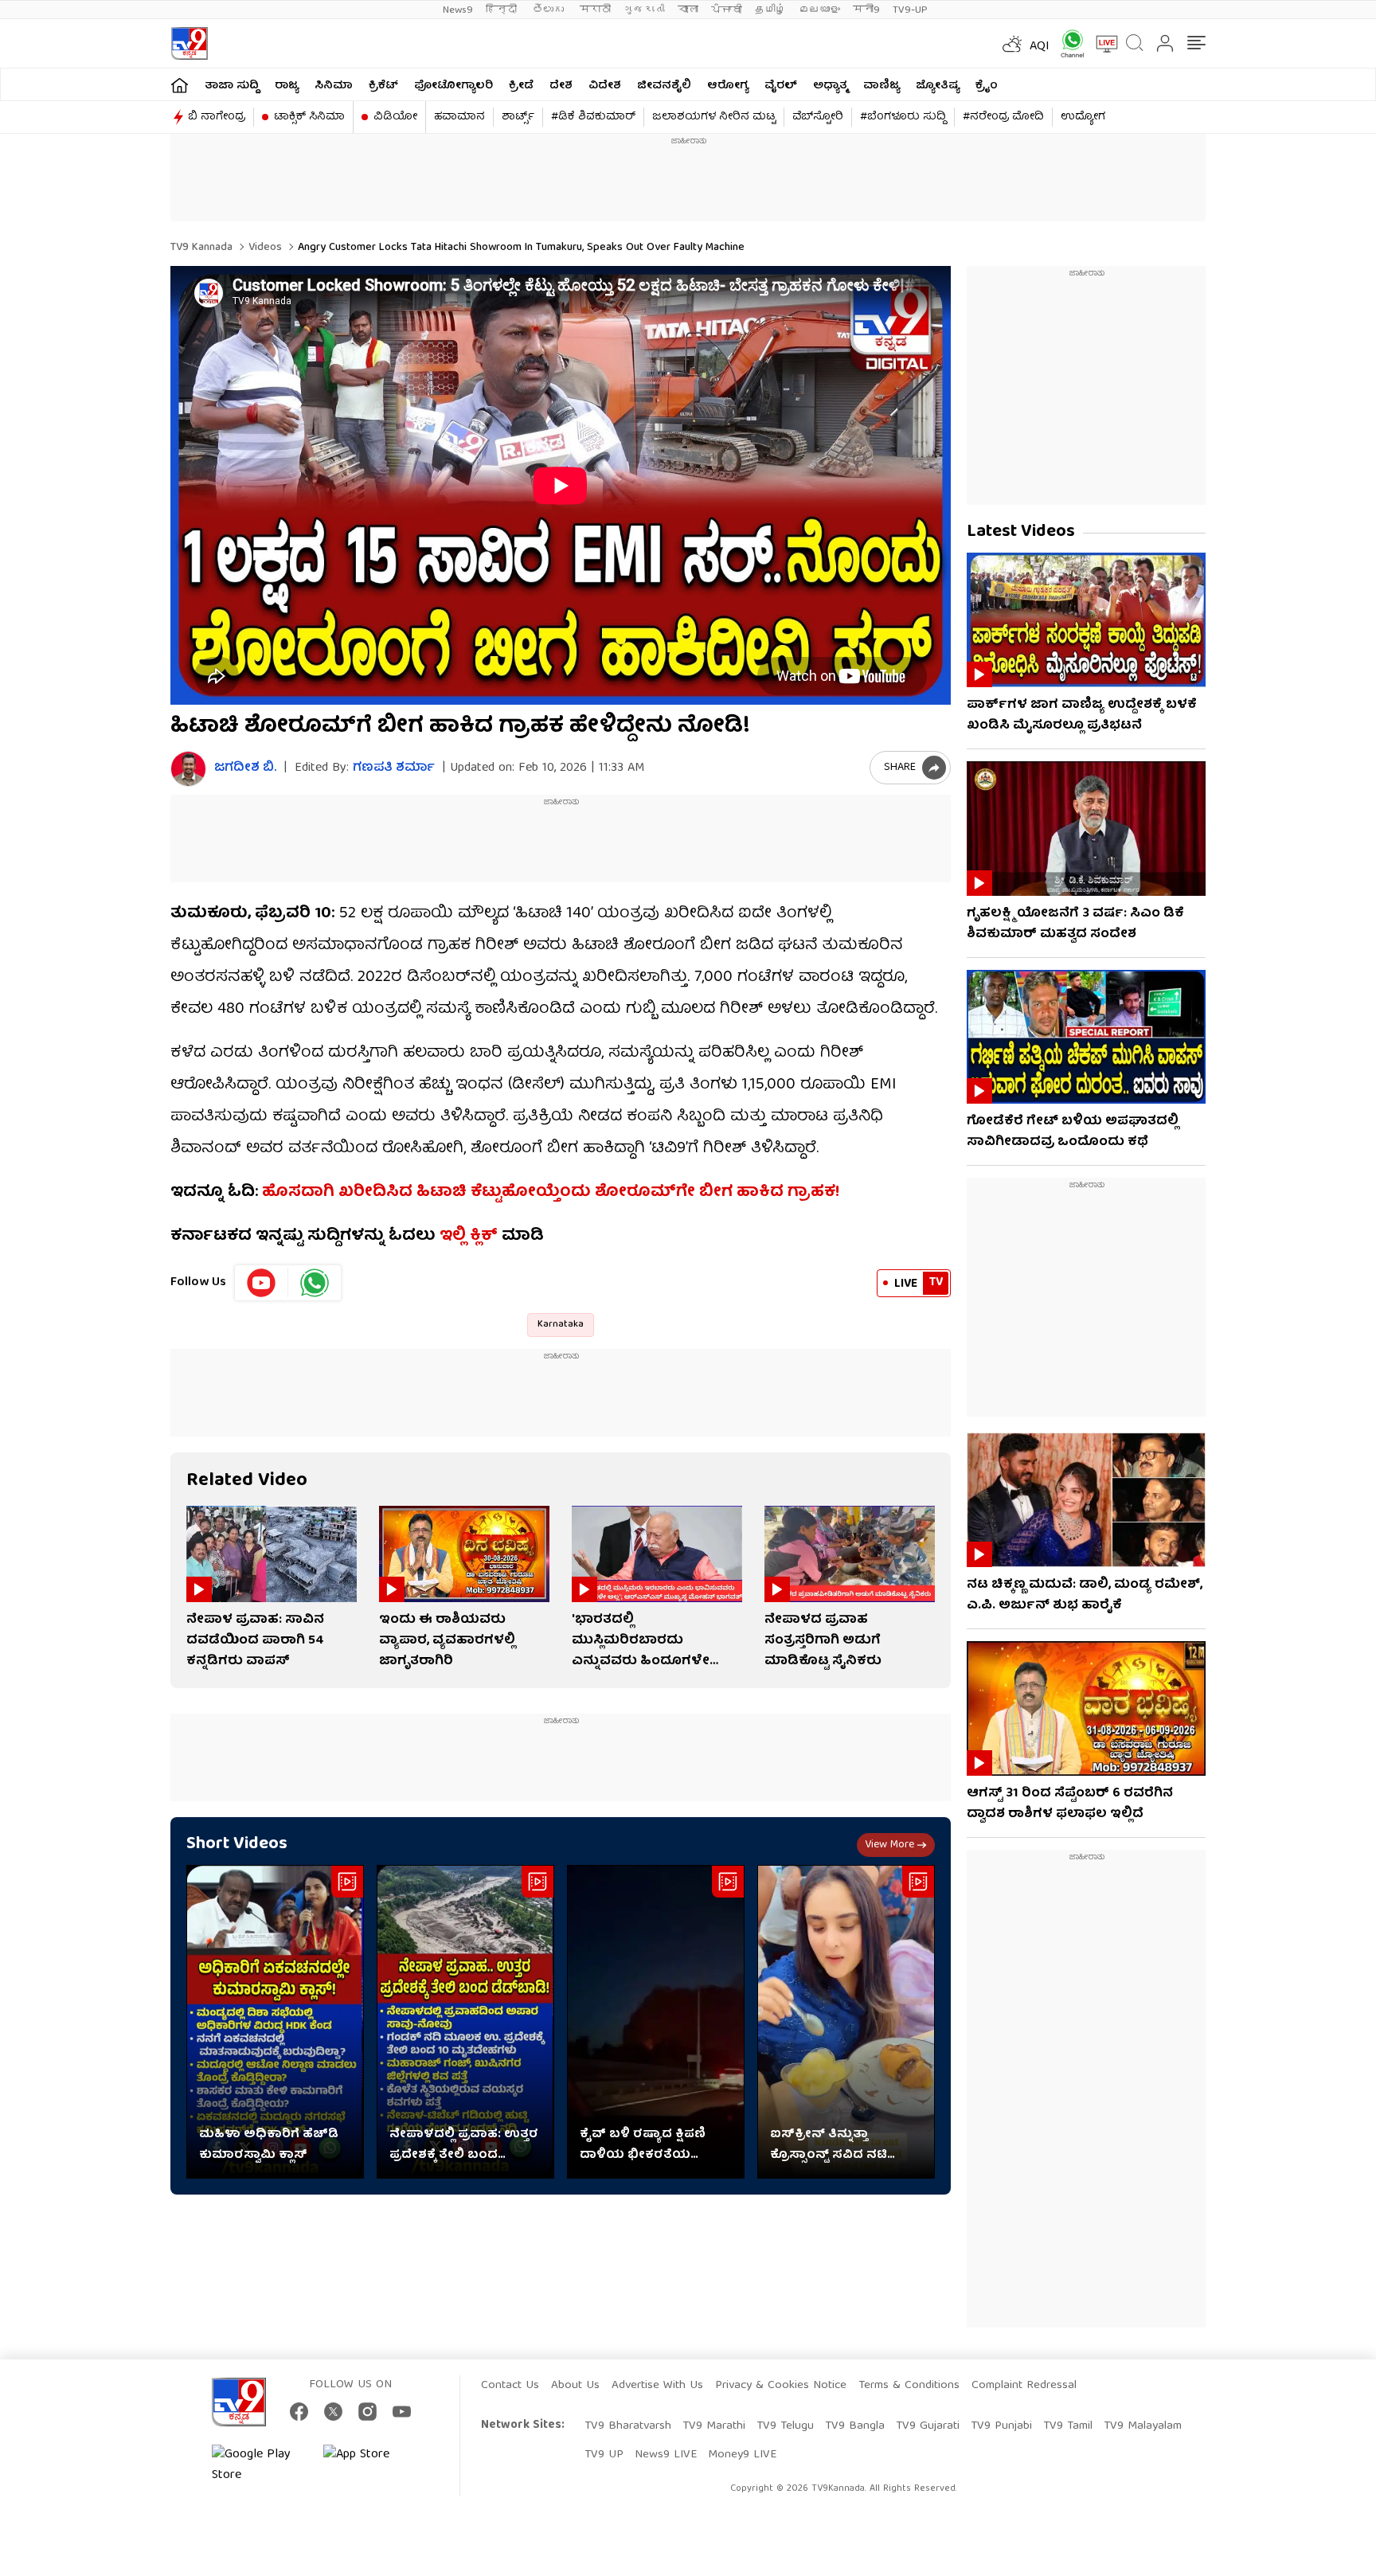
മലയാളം (819, 10)
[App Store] (371, 2465)
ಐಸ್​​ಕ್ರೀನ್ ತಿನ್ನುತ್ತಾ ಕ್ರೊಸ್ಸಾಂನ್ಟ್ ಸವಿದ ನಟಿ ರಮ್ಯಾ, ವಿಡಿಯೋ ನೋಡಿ (834, 2145)
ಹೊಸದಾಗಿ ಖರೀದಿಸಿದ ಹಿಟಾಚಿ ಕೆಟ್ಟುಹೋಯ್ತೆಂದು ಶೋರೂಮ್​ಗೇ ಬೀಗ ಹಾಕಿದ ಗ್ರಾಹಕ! (551, 1192)
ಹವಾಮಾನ (459, 117)
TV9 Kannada (201, 248)
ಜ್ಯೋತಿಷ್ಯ (938, 86)
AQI (1040, 47)
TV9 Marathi (714, 2426)
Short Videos (237, 1845)
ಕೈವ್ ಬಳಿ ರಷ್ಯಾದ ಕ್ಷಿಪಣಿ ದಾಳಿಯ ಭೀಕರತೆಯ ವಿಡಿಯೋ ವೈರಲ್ (643, 2145)
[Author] (188, 769)
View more (889, 1845)
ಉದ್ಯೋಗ (1083, 117)
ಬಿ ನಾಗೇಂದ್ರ (217, 117)
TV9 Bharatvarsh (628, 2426)
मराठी (595, 10)
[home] (180, 85)
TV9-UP (910, 10)
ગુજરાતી (644, 10)
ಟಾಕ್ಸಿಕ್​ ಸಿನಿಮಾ (309, 117)
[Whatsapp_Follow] (315, 1283)
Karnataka (561, 1325)
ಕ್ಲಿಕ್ (484, 1236)
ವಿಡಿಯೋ (395, 117)
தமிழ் (770, 10)
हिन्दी (503, 10)
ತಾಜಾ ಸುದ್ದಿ (232, 86)
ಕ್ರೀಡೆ (521, 86)
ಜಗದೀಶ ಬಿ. (245, 769)
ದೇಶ (561, 86)
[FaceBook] (299, 2412)
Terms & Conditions (909, 2386)
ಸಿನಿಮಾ (334, 86)
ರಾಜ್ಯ (287, 86)
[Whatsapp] (1067, 43)
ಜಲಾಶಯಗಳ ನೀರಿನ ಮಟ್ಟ (714, 117)
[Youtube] (262, 1283)
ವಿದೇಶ (605, 86)
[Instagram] (367, 2412)
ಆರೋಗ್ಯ (728, 86)
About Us (575, 2386)
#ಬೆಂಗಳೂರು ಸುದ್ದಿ (903, 117)
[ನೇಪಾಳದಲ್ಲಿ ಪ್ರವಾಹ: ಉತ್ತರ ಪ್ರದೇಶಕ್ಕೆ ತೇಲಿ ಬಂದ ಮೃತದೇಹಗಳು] (465, 2022)
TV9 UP (604, 2455)
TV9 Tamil (1068, 2426)
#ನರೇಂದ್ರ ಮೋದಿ (1003, 117)
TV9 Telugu (785, 2426)
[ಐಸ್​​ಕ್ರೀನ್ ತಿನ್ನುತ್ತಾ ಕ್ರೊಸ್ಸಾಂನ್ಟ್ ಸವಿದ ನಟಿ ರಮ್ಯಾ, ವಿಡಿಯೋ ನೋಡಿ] (846, 2022)
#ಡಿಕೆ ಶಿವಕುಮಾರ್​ (593, 117)
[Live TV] (1101, 44)
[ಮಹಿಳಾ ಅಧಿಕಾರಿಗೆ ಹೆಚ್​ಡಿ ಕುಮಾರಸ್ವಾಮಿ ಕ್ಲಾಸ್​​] (275, 2022)
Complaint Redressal (1024, 2386)
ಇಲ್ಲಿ (453, 1236)
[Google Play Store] (260, 2465)
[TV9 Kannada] (189, 43)
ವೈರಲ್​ (781, 86)
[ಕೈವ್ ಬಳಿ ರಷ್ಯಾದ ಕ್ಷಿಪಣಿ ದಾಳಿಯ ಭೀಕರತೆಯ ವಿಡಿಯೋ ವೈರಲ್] (656, 2022)
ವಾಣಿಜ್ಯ (881, 86)
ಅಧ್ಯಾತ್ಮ (830, 86)
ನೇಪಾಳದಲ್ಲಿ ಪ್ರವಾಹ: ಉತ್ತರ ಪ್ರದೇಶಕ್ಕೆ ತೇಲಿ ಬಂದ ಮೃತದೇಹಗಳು (464, 2145)
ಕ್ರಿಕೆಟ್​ (383, 86)
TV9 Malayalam (1143, 2426)
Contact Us (510, 2386)
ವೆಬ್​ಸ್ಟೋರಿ (818, 117)
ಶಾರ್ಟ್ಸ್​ (518, 117)
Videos (264, 248)
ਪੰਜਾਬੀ (727, 10)
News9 (458, 10)
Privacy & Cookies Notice (781, 2386)
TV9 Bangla (855, 2426)
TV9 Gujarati (928, 2426)
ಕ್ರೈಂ (987, 86)
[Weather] (1010, 44)
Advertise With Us (657, 2386)
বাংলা (688, 10)
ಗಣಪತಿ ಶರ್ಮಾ (394, 768)
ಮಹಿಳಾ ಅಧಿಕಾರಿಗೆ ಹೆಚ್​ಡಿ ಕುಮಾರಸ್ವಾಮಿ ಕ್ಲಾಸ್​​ (269, 2145)
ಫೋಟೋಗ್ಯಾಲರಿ (453, 86)
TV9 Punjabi (1001, 2426)
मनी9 (866, 10)
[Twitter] (333, 2412)
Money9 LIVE (742, 2455)
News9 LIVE (666, 2455)
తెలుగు (550, 10)
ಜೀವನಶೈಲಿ (664, 86)
